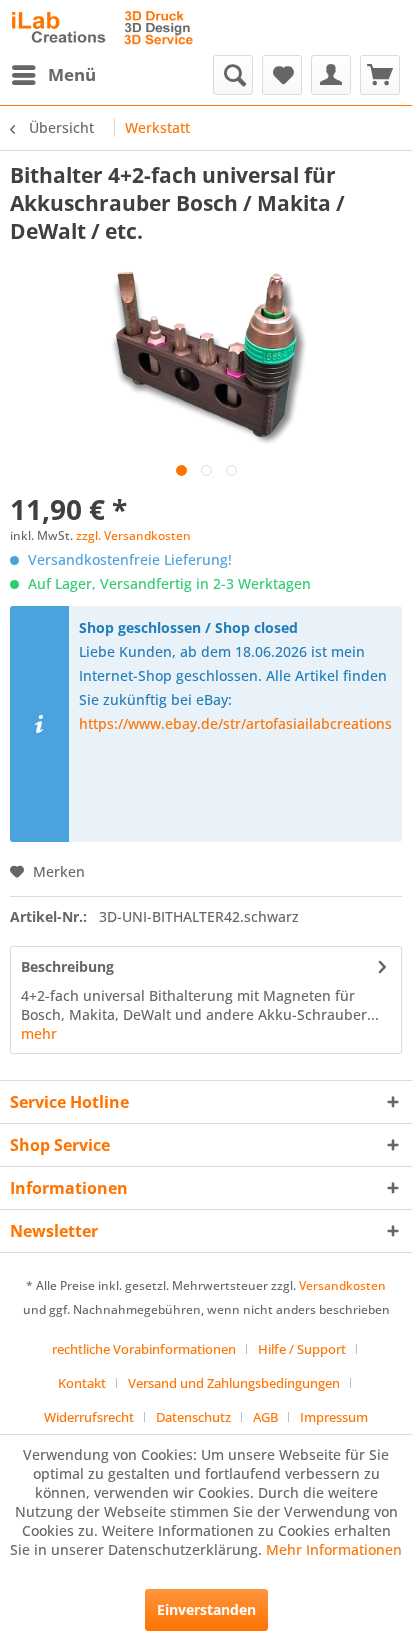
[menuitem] (53, 75)
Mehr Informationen (334, 1549)
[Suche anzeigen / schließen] (233, 75)
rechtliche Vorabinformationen (144, 1349)
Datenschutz (193, 1417)
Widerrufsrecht (89, 1417)
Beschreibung (67, 966)
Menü (72, 74)
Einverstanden (206, 1609)
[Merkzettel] (282, 75)
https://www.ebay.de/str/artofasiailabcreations (235, 723)
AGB (265, 1417)
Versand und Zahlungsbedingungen (234, 1383)
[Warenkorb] (380, 75)
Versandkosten (342, 1285)
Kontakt (82, 1383)
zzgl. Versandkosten (133, 535)
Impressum (334, 1417)
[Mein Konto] (331, 75)
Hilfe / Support (302, 1349)
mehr (39, 1033)
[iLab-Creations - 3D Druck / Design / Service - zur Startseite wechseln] (102, 27)
